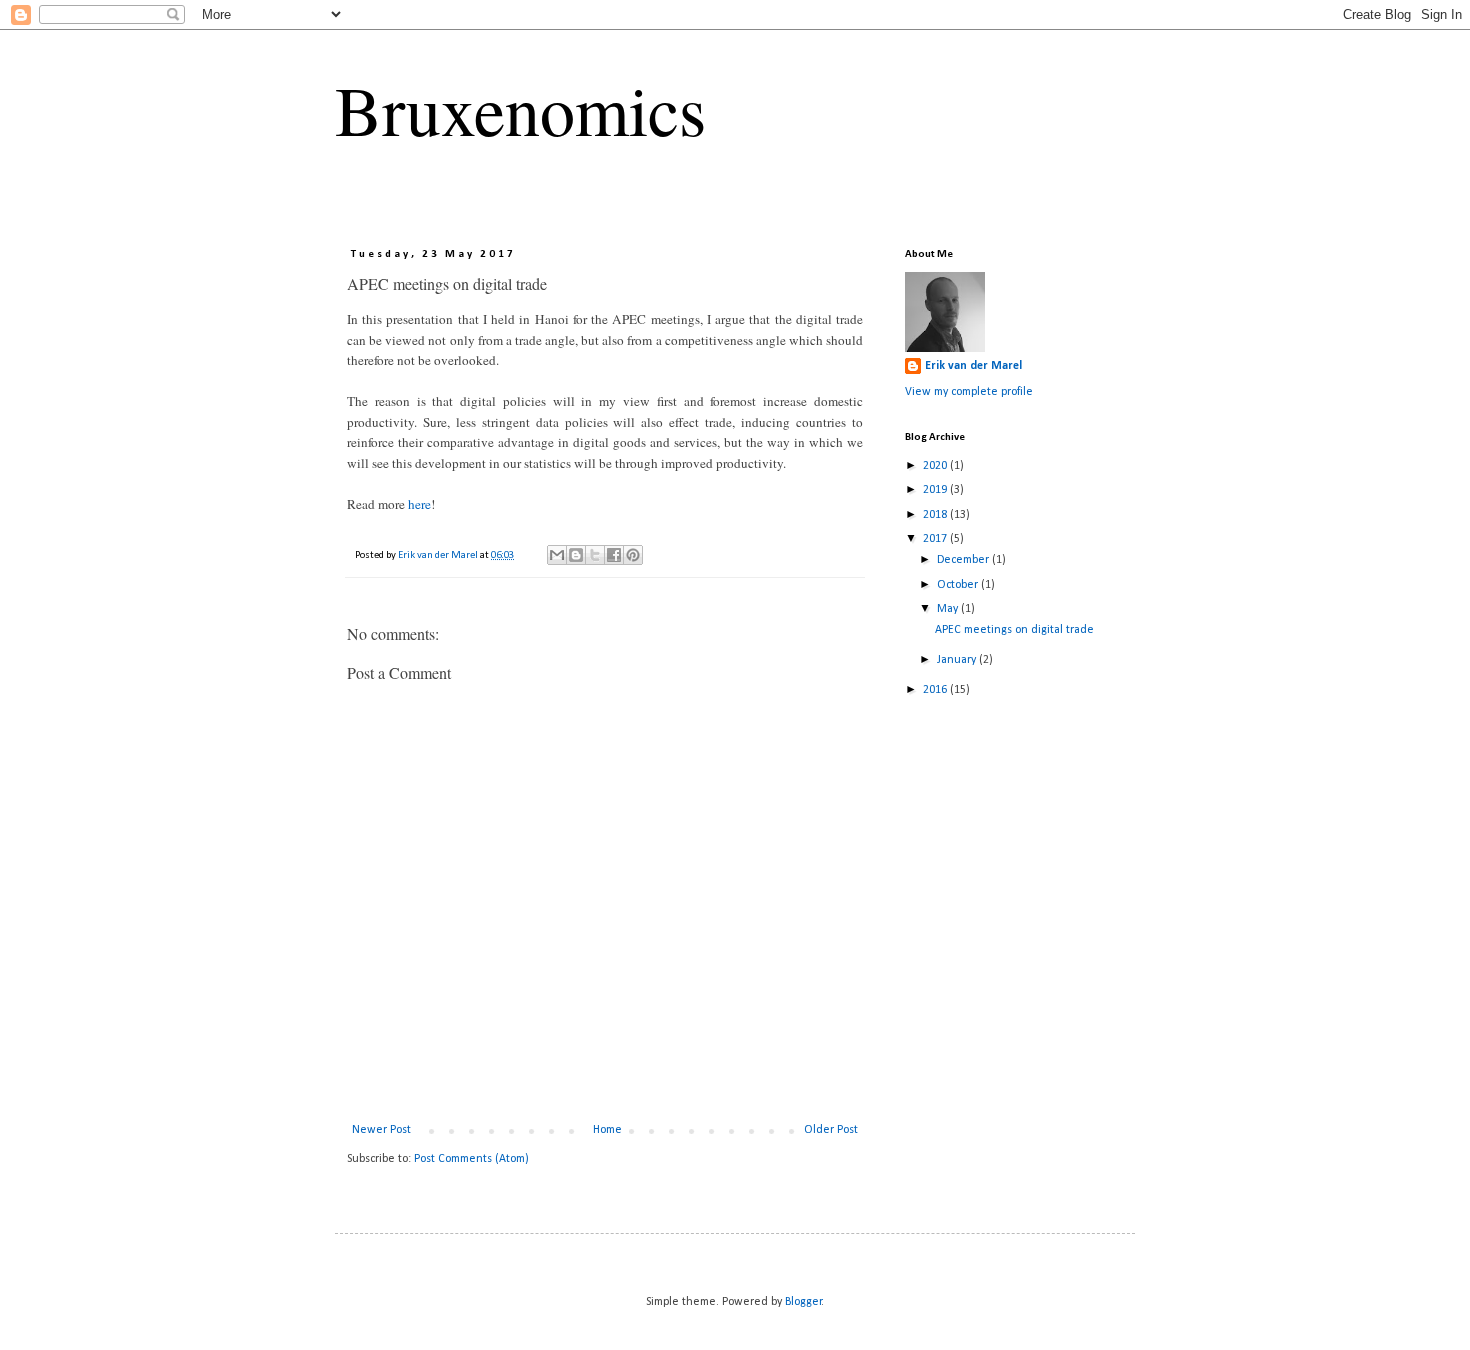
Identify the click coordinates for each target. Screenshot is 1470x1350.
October (959, 585)
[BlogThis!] (576, 555)
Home (607, 1130)
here (419, 504)
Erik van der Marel (973, 366)
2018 (936, 515)
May (949, 609)
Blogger (803, 1302)
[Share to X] (595, 555)
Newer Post (381, 1130)
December (964, 560)
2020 (936, 466)
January (958, 660)
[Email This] (557, 555)
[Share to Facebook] (614, 555)
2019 (936, 490)
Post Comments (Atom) (471, 1159)
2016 (936, 690)
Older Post (831, 1130)
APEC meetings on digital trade (1014, 630)
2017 (936, 539)
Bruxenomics (520, 109)
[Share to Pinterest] (633, 555)
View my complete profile (969, 392)
